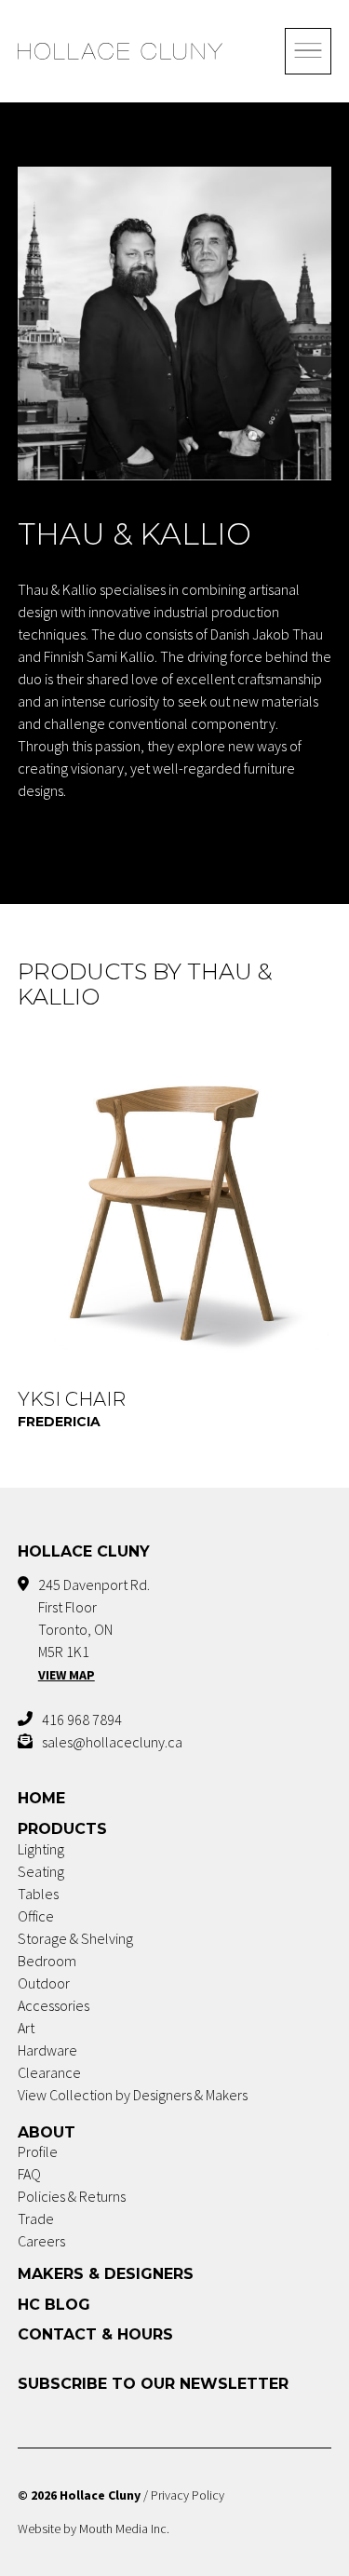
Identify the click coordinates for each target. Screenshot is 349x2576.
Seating (41, 1871)
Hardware (47, 2050)
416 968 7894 (82, 1720)
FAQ (29, 2174)
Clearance (49, 2072)
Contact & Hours (95, 2334)
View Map (67, 1675)
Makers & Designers (106, 2274)
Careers (41, 2241)
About (47, 2132)
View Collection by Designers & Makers (133, 2095)
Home (41, 1798)
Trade (36, 2219)
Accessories (54, 2005)
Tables (38, 1894)
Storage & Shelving (75, 1938)
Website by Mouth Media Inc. (94, 2529)
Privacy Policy (188, 2495)
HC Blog (54, 2305)
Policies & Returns (72, 2196)
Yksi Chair (72, 1399)
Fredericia (59, 1422)
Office (36, 1916)
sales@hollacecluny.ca (112, 1742)
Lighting (41, 1849)
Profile (38, 2151)
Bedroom (47, 1961)
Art (26, 2028)
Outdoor (44, 1983)
